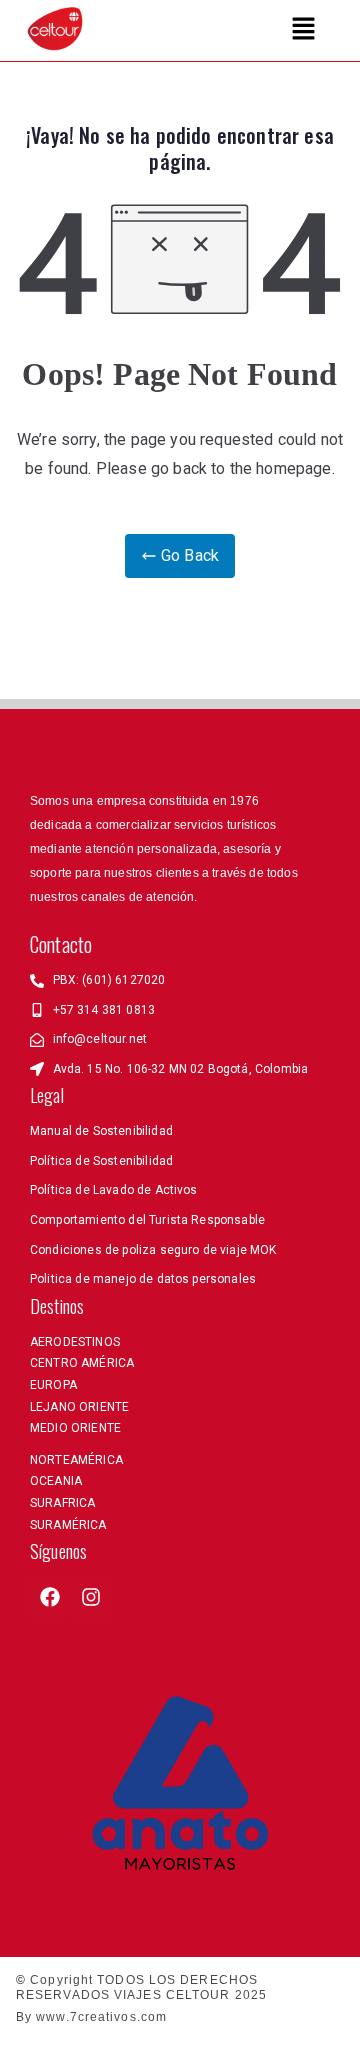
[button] (304, 30)
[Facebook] (50, 1597)
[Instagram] (91, 1597)
